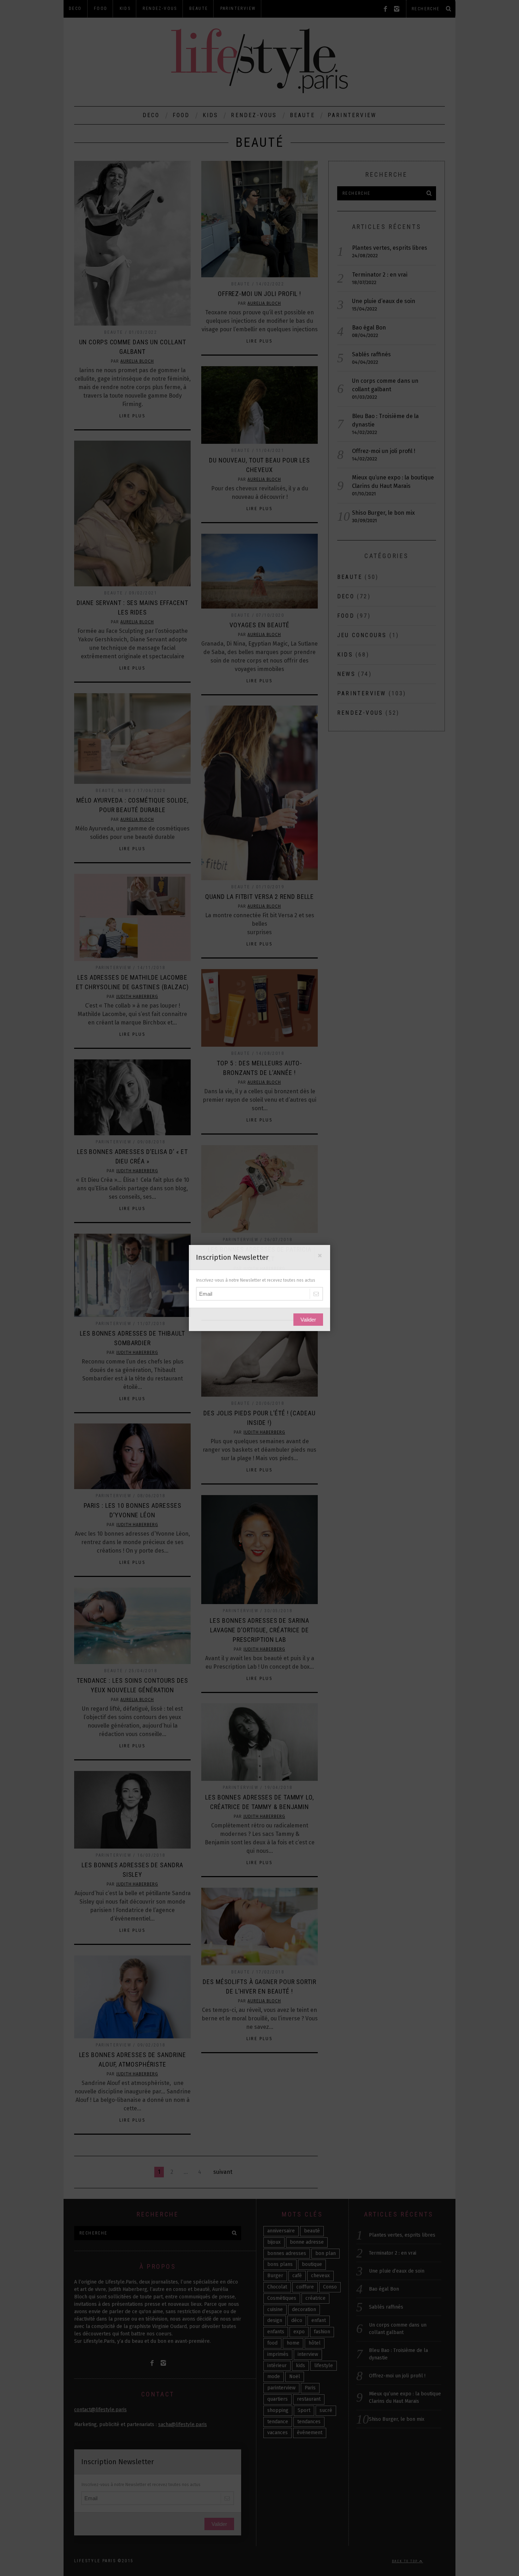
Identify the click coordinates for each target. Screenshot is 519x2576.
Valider (308, 1320)
